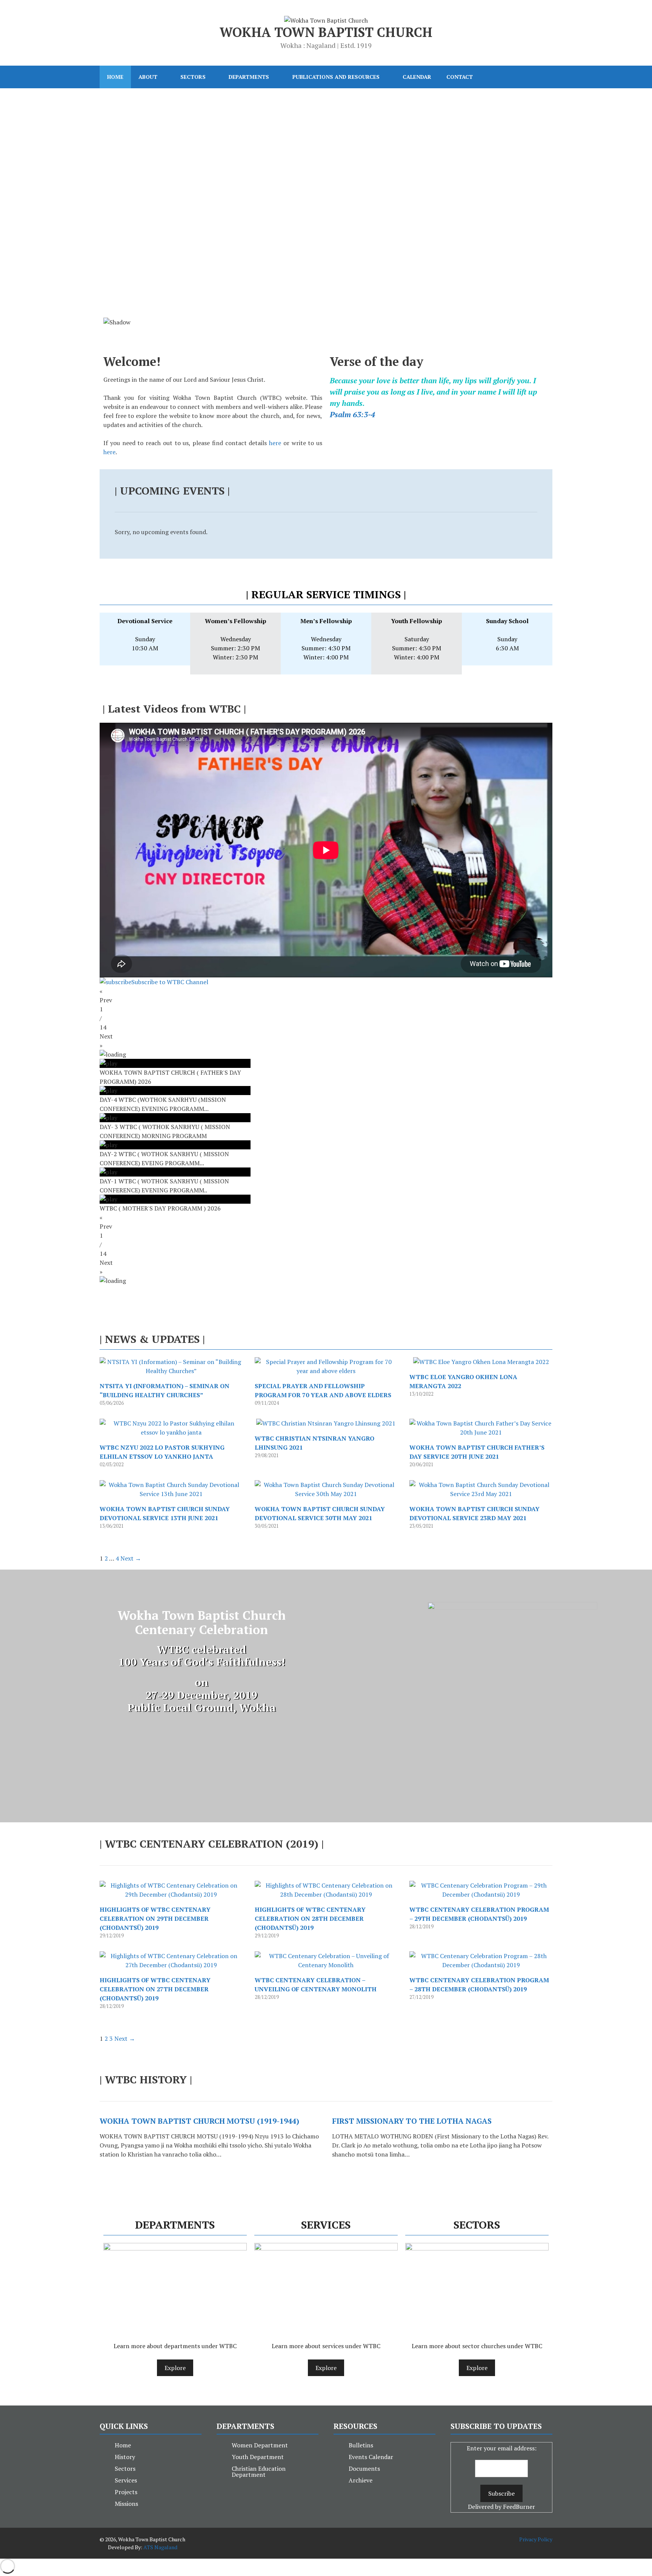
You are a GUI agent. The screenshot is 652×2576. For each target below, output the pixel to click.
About (148, 77)
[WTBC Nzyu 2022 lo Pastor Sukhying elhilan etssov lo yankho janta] (171, 1432)
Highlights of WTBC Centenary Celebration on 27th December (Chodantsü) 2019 (155, 1989)
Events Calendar (371, 2457)
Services (126, 2480)
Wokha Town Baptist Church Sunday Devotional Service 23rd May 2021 (474, 1513)
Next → (131, 1558)
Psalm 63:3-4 (352, 414)
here (275, 443)
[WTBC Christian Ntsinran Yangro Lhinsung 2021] (326, 1423)
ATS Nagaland (160, 2547)
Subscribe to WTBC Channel (170, 982)
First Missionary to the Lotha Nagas (412, 2121)
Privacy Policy (536, 2539)
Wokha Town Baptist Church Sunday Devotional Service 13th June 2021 (165, 1513)
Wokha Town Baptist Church (326, 32)
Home (115, 77)
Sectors (193, 77)
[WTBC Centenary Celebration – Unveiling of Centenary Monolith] (326, 1965)
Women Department (260, 2445)
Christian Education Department (259, 2472)
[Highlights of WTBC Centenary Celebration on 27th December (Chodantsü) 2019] (171, 1965)
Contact (460, 77)
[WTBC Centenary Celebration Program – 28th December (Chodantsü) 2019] (481, 1965)
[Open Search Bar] (541, 77)
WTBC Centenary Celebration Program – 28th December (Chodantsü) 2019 (479, 1985)
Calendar (417, 77)
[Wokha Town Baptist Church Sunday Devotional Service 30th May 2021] (326, 1494)
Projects (126, 2492)
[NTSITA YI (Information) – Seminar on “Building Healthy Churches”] (171, 1371)
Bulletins (361, 2445)
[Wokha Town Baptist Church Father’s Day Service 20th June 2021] (481, 1432)
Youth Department (258, 2457)
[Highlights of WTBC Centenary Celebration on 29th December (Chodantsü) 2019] (171, 1894)
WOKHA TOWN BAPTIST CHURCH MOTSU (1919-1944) (199, 2121)
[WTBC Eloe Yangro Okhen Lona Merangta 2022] (481, 1362)
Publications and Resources (336, 77)
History (125, 2457)
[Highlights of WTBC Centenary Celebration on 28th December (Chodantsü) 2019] (326, 1894)
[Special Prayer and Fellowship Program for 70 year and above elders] (326, 1371)
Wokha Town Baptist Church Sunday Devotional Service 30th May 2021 (320, 1513)
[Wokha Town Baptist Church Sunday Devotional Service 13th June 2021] (171, 1494)
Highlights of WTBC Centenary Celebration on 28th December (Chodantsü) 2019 (310, 1919)
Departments (249, 77)
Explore (175, 2368)
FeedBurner (519, 2507)
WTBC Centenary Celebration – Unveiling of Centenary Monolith (316, 1985)
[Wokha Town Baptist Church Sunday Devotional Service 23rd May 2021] (481, 1494)
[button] (326, 290)
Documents (364, 2468)
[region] (326, 218)
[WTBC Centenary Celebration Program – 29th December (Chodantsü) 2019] (481, 1894)
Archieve (361, 2480)
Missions (126, 2504)
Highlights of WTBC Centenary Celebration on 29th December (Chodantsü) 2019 (155, 1919)
